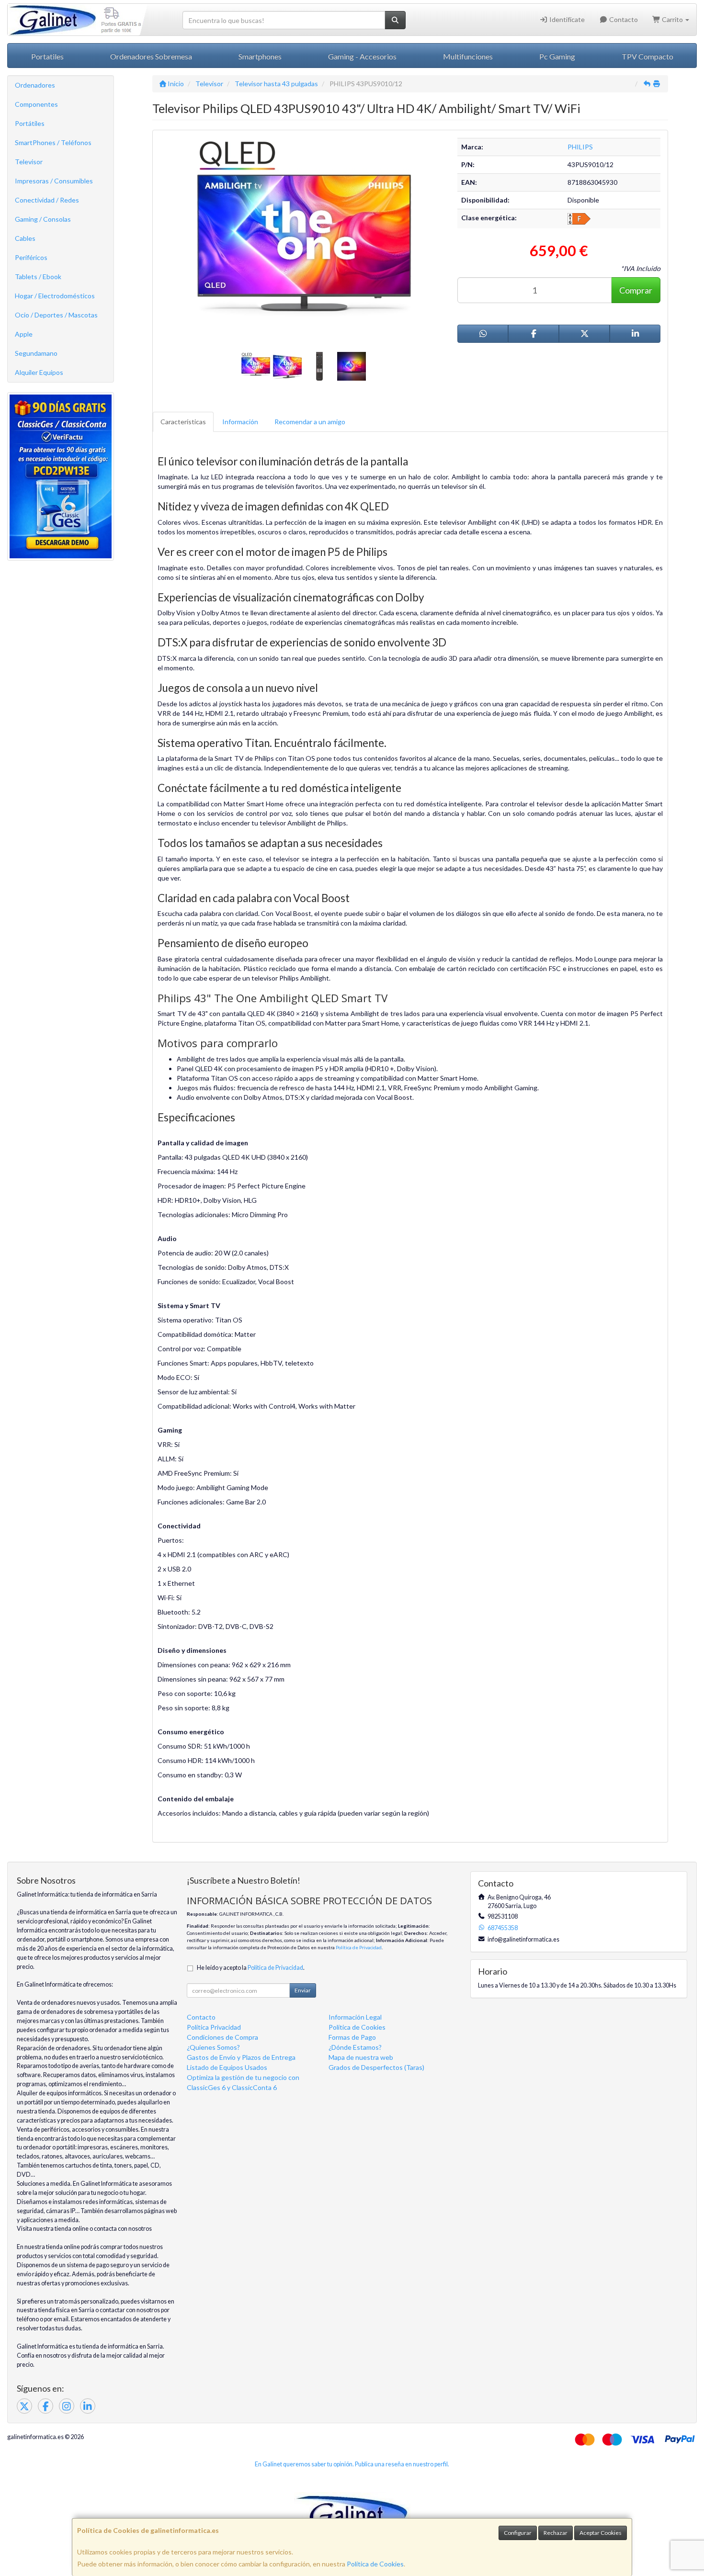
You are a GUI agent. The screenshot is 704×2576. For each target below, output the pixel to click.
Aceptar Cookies (601, 2533)
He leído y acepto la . (251, 1968)
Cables (25, 238)
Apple (24, 334)
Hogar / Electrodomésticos (55, 296)
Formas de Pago (352, 2037)
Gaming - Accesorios (362, 56)
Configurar (518, 2533)
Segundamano (36, 353)
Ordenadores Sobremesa (151, 56)
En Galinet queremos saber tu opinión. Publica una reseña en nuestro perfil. (352, 2464)
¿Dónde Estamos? (355, 2047)
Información (240, 422)
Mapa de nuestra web (361, 2057)
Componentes (36, 104)
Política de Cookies (375, 2564)
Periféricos (31, 257)
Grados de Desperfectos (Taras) (376, 2067)
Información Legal (355, 2017)
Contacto (623, 19)
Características (183, 422)
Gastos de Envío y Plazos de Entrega (241, 2057)
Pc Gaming (557, 56)
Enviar (303, 1990)
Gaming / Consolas (43, 219)
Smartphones (260, 56)
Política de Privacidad (359, 1947)
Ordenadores (35, 85)
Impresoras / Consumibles (54, 181)
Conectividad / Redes (47, 200)
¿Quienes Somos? (213, 2047)
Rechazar (556, 2533)
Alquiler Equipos (39, 372)
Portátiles (30, 123)
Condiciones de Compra (222, 2037)
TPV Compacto (647, 56)
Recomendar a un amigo (310, 422)
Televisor (29, 162)
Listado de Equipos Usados (227, 2067)
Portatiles (47, 56)
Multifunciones (468, 56)
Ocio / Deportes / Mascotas (56, 315)
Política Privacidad (214, 2027)
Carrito (672, 19)
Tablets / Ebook (38, 277)
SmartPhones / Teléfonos (53, 142)
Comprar (636, 290)
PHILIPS (580, 147)
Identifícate (566, 19)
